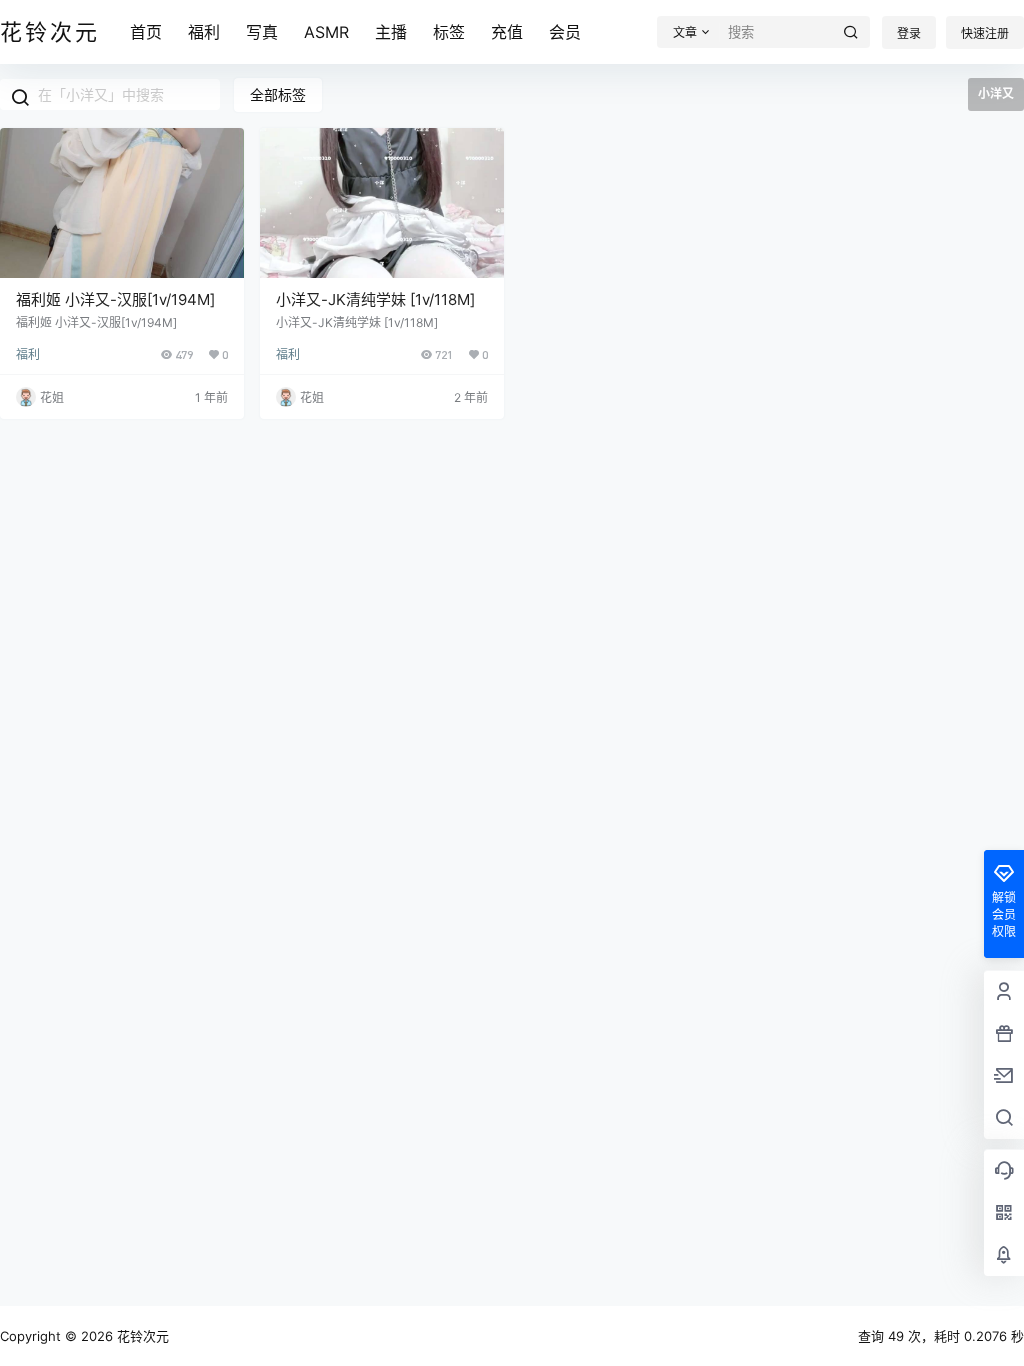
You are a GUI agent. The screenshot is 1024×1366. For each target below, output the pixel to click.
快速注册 (985, 33)
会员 (565, 32)
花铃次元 (141, 1336)
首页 (146, 32)
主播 (391, 32)
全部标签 (278, 94)
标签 (449, 32)
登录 (909, 33)
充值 (507, 32)
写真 (262, 32)
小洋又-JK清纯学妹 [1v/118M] (375, 299)
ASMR (326, 32)
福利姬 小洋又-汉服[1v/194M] (115, 299)
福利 (204, 32)
